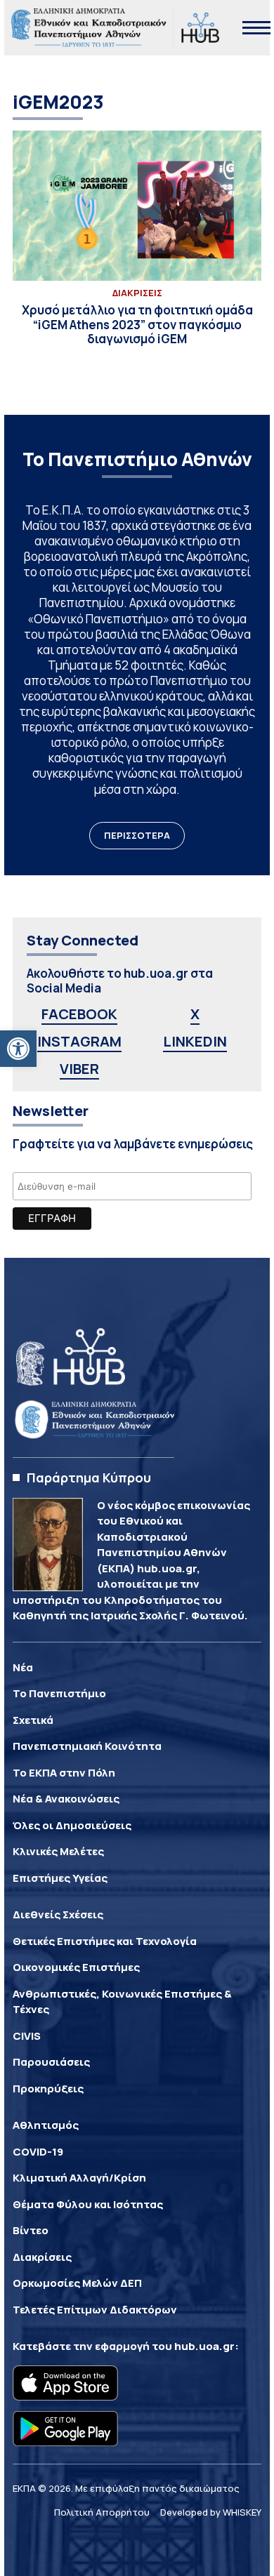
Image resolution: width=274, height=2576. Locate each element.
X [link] (195, 1014)
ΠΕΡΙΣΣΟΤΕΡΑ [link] (137, 835)
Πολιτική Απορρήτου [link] (102, 2512)
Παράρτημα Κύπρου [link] (89, 1478)
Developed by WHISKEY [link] (211, 2512)
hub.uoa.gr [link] (204, 2346)
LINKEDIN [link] (195, 1041)
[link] (18, 1049)
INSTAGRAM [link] (79, 1041)
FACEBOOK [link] (79, 1014)
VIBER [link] (79, 1069)
